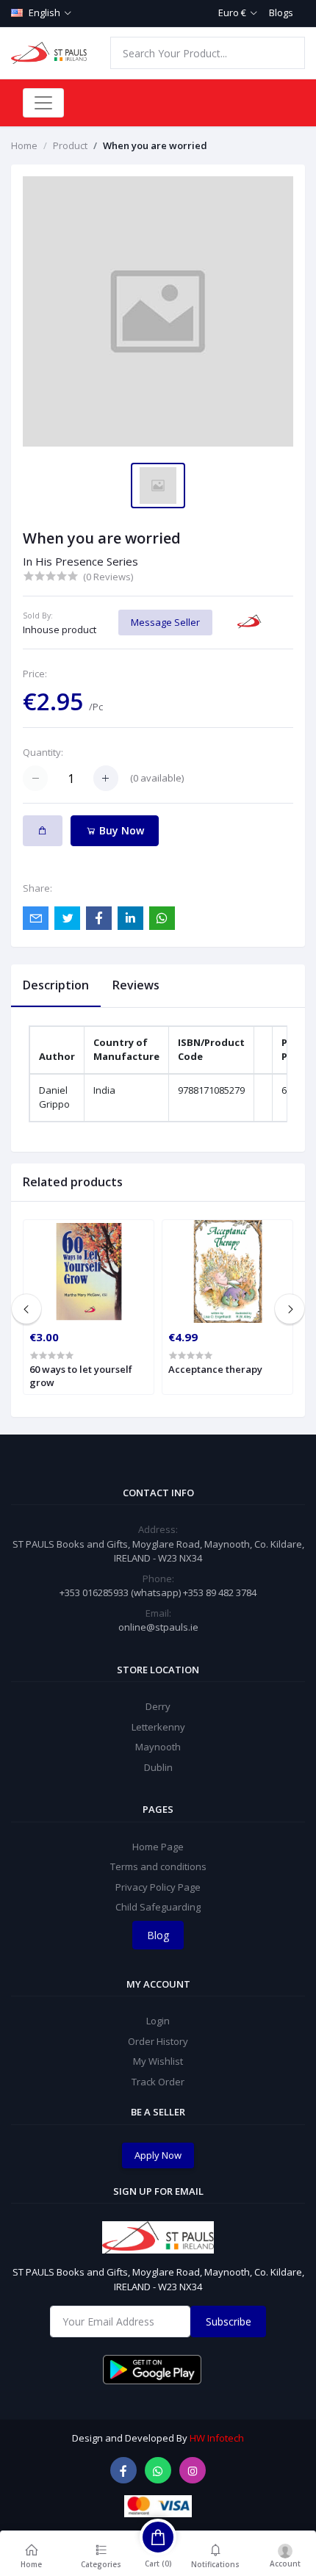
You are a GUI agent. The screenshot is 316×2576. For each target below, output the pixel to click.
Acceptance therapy (215, 1369)
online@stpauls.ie (158, 1627)
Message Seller (165, 622)
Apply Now (158, 2155)
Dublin (158, 1767)
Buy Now (120, 830)
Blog (158, 1935)
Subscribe (229, 2321)
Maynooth (158, 1747)
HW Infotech (217, 2438)
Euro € (232, 12)
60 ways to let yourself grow (81, 1376)
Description (56, 985)
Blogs (281, 12)
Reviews (136, 985)
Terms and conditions (158, 1866)
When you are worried (155, 145)
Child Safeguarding (158, 1907)
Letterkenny (158, 1727)
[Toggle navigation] (43, 103)
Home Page (158, 1847)
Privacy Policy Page (158, 1887)
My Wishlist (158, 2061)
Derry (158, 1706)
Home (24, 145)
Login (158, 2021)
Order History (158, 2041)
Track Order (158, 2082)
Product (70, 145)
